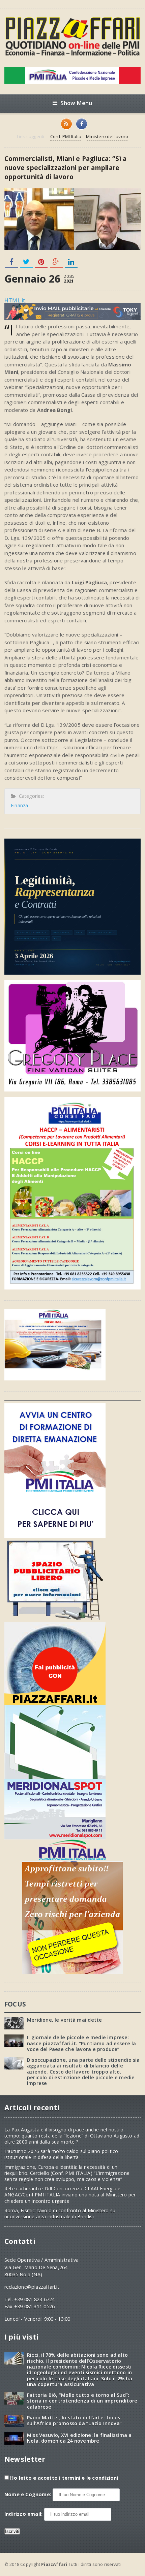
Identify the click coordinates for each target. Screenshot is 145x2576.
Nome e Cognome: (28, 2494)
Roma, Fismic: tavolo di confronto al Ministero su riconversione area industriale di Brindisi (60, 2213)
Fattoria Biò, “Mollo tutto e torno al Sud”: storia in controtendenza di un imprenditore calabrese (82, 2401)
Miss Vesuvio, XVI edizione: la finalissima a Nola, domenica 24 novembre (79, 2438)
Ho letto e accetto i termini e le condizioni (64, 2478)
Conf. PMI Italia (66, 136)
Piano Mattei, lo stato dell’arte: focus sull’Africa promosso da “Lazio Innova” (74, 2420)
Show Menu (76, 103)
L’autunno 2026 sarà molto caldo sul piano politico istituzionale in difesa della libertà (61, 2154)
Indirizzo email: (24, 2514)
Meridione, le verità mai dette (64, 2020)
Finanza (19, 805)
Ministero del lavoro (107, 136)
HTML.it (15, 300)
